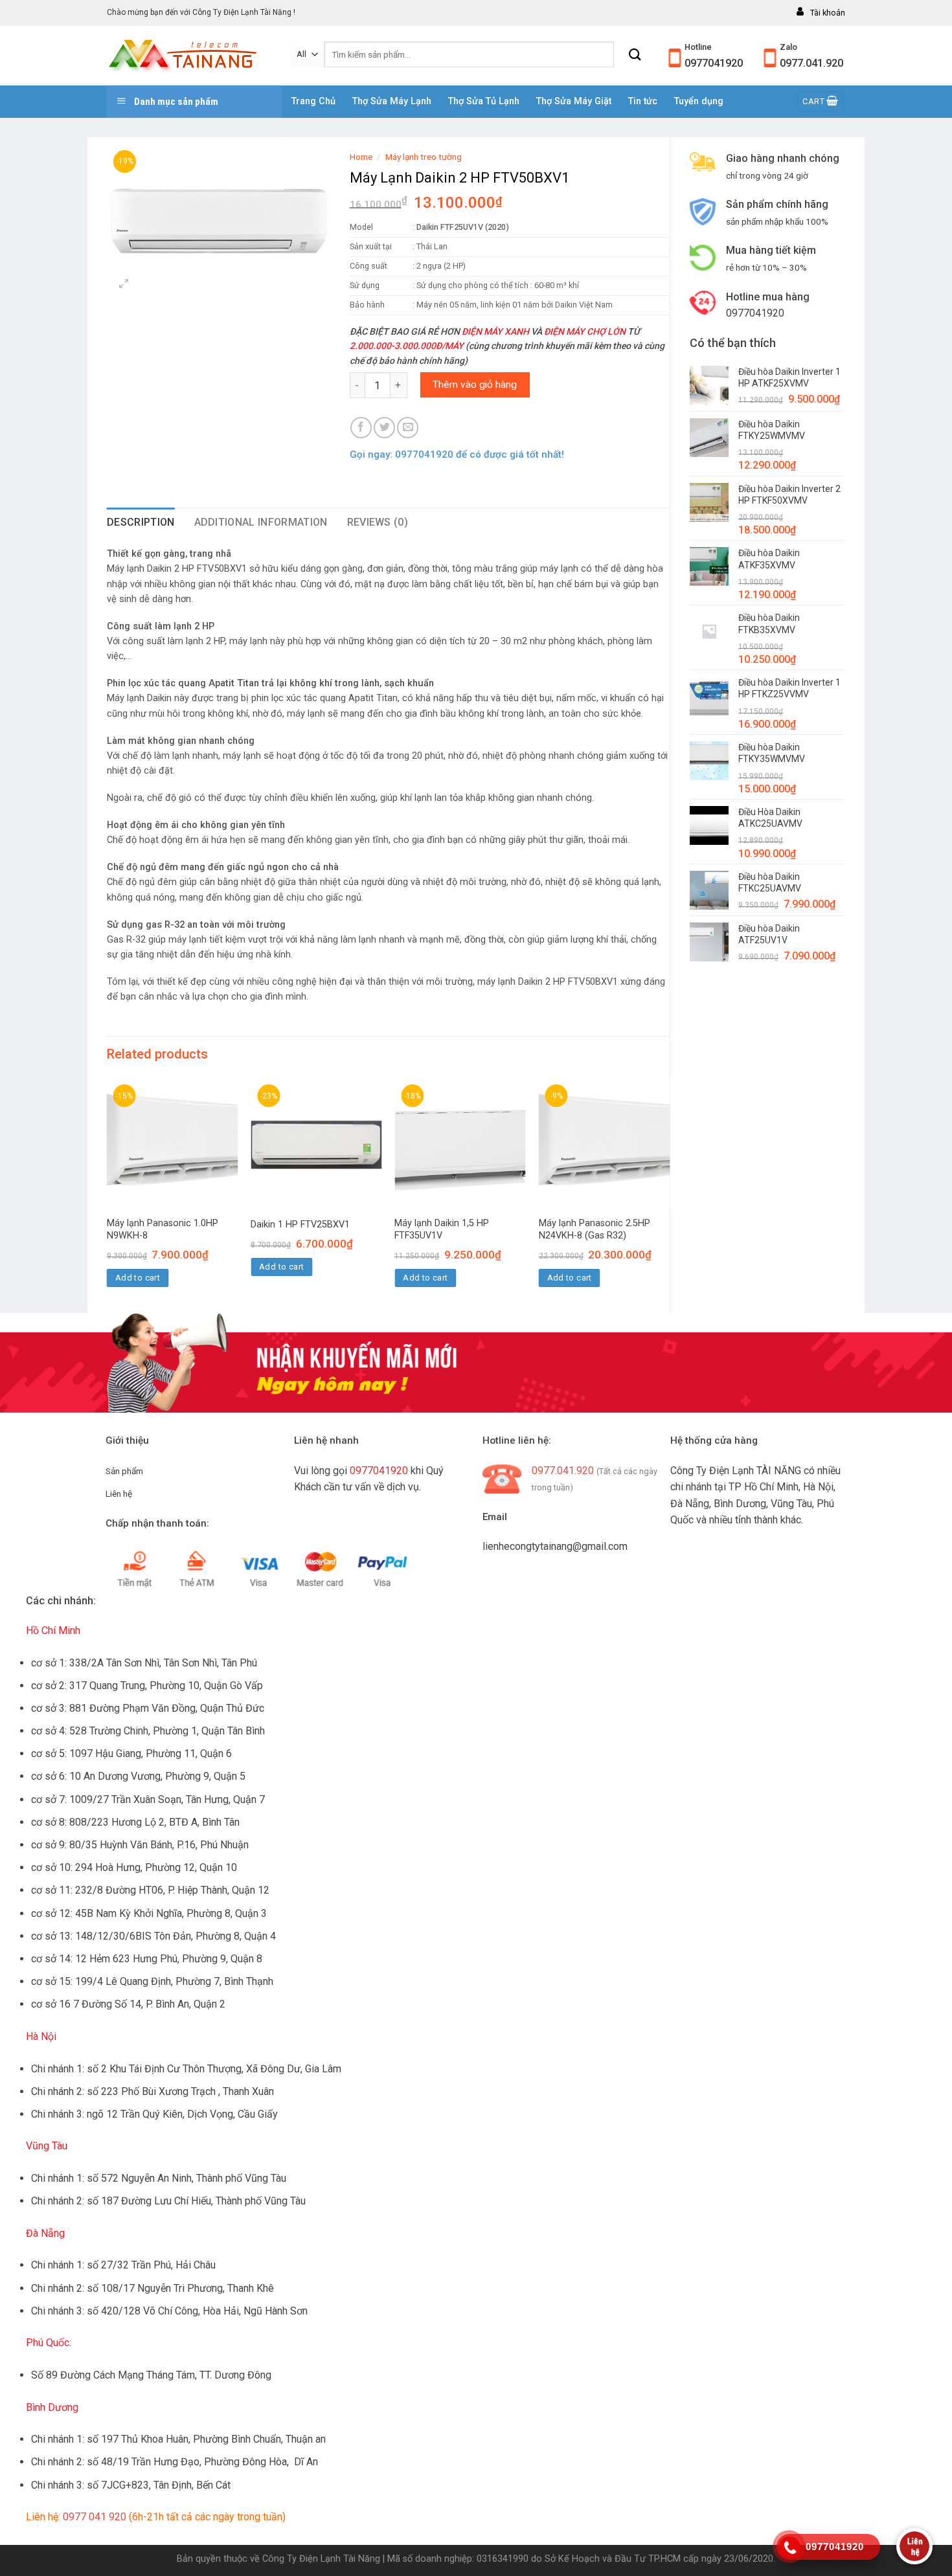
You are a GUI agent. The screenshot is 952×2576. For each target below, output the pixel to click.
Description (141, 522)
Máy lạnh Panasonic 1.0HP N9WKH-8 (163, 1229)
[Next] (669, 1194)
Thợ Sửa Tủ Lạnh (484, 101)
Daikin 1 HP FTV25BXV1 (300, 1225)
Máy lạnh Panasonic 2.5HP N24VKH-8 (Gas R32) (595, 1229)
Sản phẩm (124, 1471)
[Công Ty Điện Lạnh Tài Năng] (189, 56)
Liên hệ (119, 1494)
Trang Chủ (313, 101)
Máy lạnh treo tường (424, 157)
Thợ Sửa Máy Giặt (574, 101)
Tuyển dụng (699, 101)
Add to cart (138, 1278)
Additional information (261, 522)
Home (361, 157)
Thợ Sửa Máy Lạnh (392, 101)
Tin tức (643, 101)
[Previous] (108, 1194)
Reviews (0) (378, 522)
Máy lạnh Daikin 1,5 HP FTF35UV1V (442, 1229)
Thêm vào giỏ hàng (475, 385)
